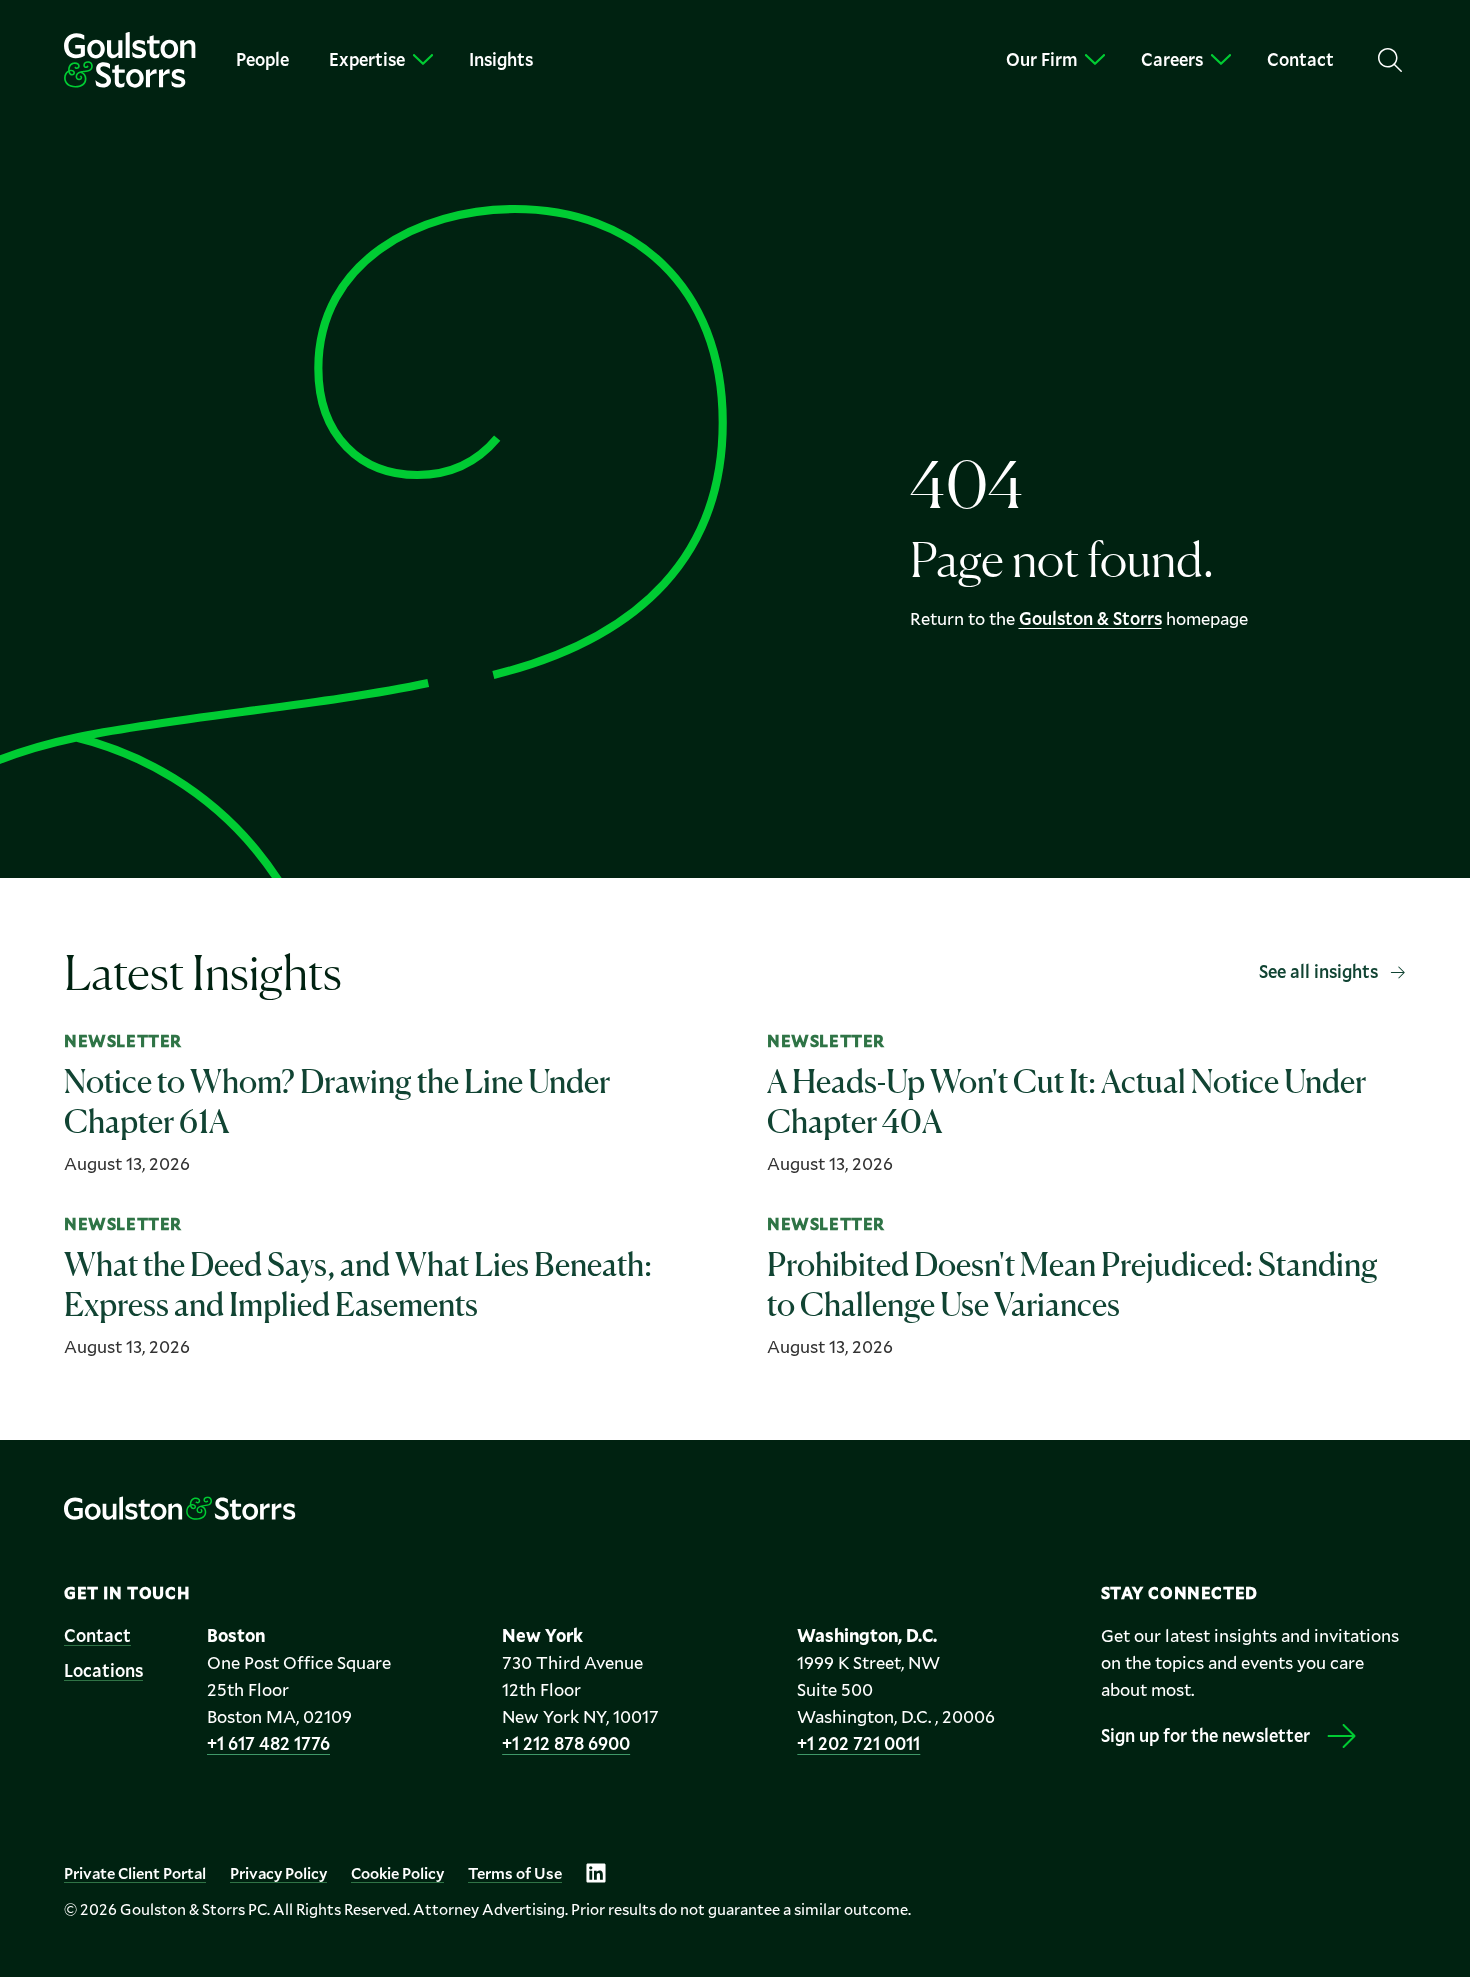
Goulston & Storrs (1090, 618)
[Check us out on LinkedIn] (596, 1873)
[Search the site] (1390, 60)
